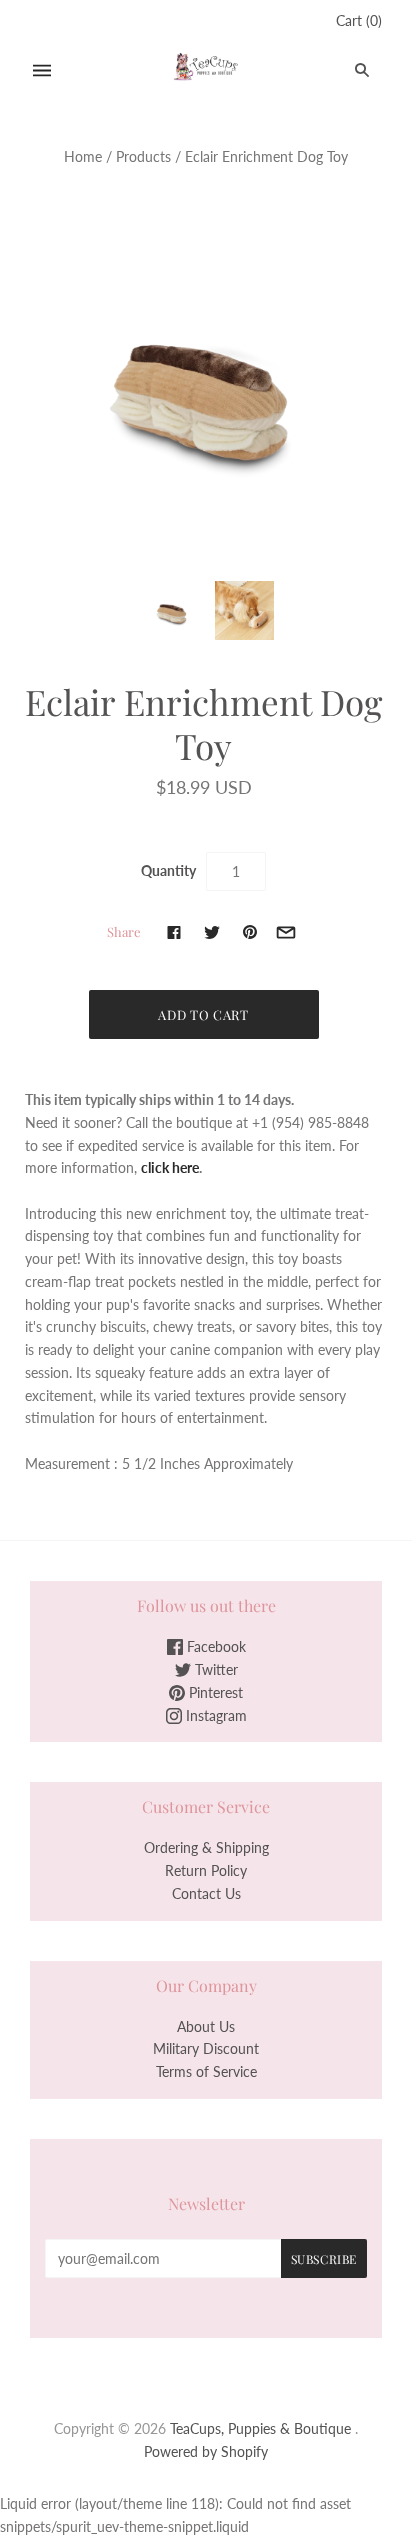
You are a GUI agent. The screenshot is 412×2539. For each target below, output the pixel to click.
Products (143, 156)
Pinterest (214, 1692)
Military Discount (206, 2048)
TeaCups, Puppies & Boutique (260, 2428)
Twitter (214, 1669)
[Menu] (42, 70)
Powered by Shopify (206, 2451)
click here (170, 1167)
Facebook (214, 1646)
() (359, 20)
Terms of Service (206, 2071)
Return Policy (206, 1870)
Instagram (214, 1715)
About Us (206, 2026)
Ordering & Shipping (206, 1847)
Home (83, 156)
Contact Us (206, 1893)
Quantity (168, 870)
